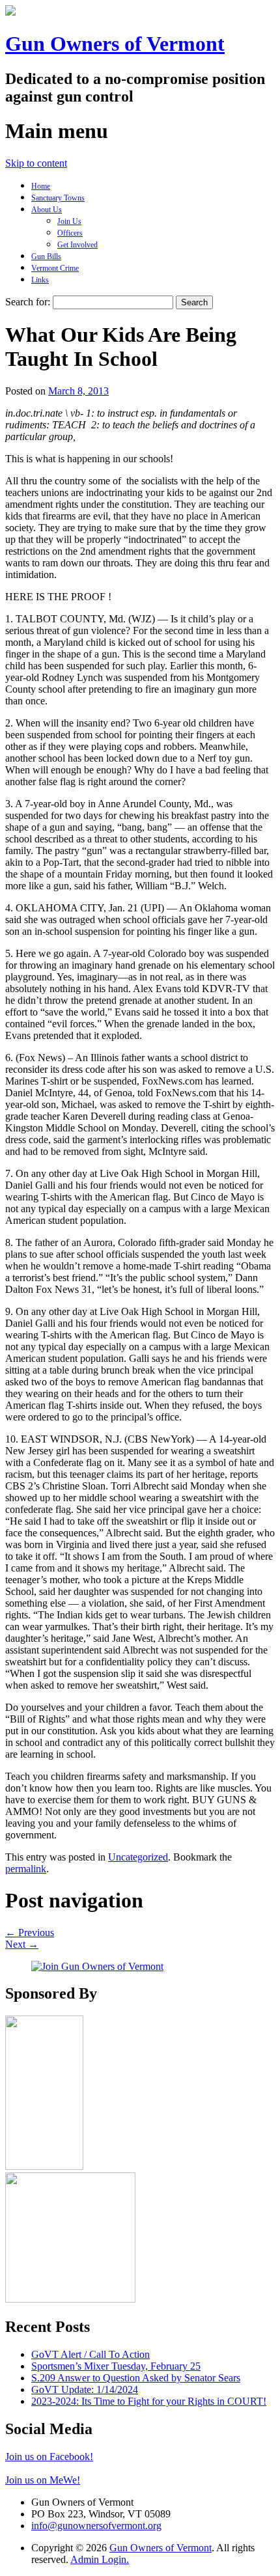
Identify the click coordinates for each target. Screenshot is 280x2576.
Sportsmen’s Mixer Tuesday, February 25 (116, 2366)
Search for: (28, 302)
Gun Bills (46, 256)
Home (41, 186)
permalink (26, 1869)
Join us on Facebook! (49, 2457)
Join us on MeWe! (43, 2480)
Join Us (69, 221)
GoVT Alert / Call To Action (91, 2354)
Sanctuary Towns (58, 198)
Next (22, 1944)
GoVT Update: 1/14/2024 (85, 2389)
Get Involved (77, 245)
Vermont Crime (55, 268)
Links (40, 280)
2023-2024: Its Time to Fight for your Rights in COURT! (149, 2401)
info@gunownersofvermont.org (96, 2526)
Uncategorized (138, 1857)
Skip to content (36, 163)
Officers (70, 233)
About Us (47, 210)
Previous (30, 1932)
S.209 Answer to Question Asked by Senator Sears (136, 2378)
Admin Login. (100, 2559)
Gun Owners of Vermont (115, 44)
